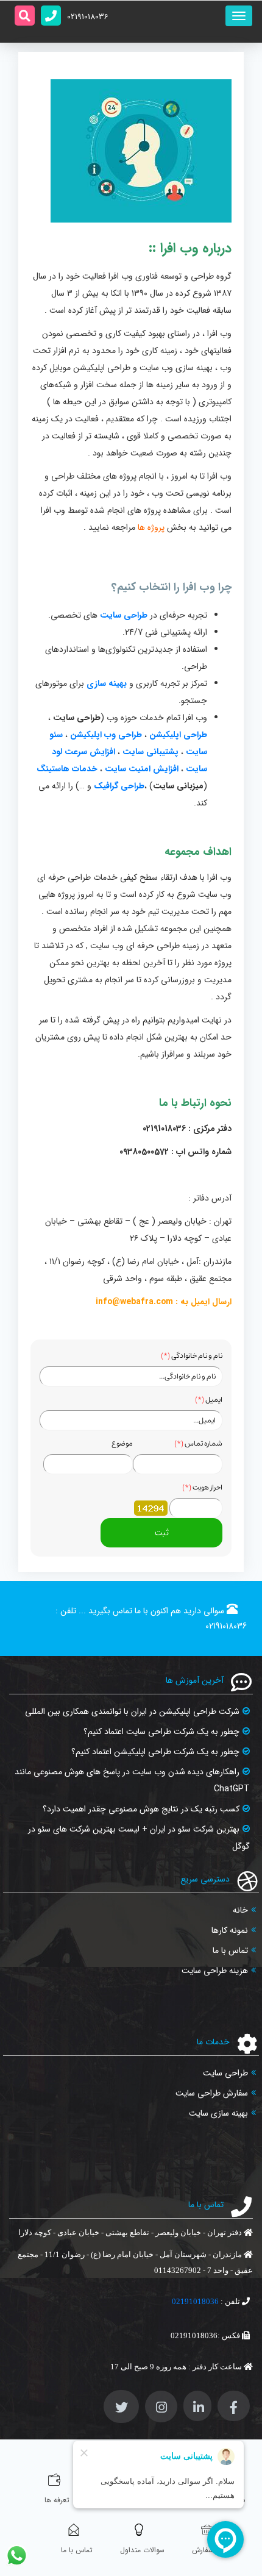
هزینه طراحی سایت (215, 1971)
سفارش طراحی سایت (212, 2093)
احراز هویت (202, 1487)
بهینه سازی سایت (218, 2113)
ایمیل (209, 1400)
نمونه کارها (230, 1930)
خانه (240, 1910)
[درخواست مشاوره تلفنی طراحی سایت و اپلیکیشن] (51, 16)
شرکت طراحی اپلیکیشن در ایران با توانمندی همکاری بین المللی (132, 1711)
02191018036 (226, 1626)
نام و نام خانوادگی (192, 1356)
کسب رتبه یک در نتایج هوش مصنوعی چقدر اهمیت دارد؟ (141, 1809)
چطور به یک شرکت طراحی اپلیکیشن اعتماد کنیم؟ (155, 1752)
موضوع (122, 1443)
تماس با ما (230, 1950)
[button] (25, 16)
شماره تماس (198, 1443)
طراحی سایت (225, 2073)
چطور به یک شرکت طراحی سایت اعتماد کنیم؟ (161, 1732)
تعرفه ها (57, 2500)
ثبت (162, 1533)
